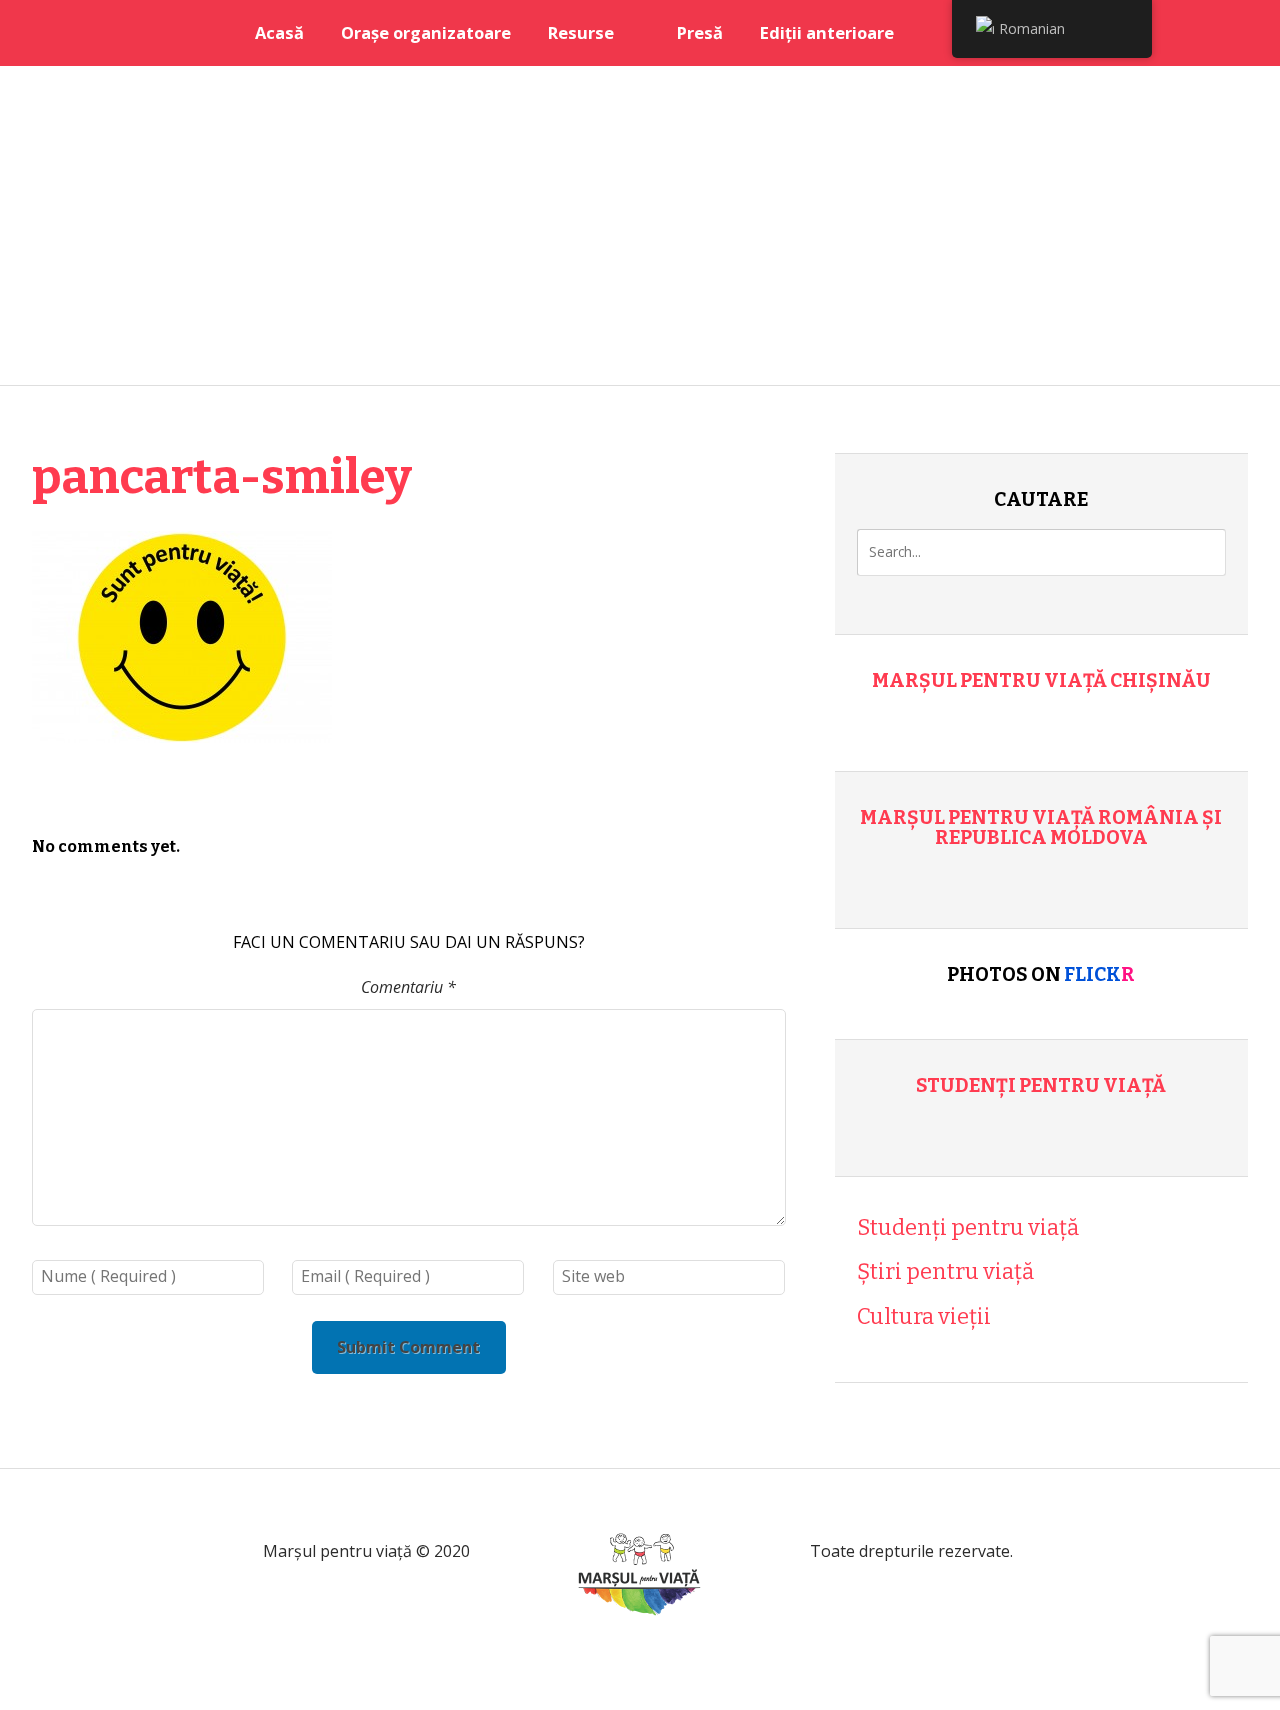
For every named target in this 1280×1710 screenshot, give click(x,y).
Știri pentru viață (945, 1271)
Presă (700, 32)
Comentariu (408, 987)
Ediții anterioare (827, 32)
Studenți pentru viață (1041, 1085)
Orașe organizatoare (426, 32)
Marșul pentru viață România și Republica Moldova (1041, 827)
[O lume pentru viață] (639, 1639)
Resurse (581, 32)
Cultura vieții (924, 1316)
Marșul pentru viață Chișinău (1041, 680)
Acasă (279, 32)
